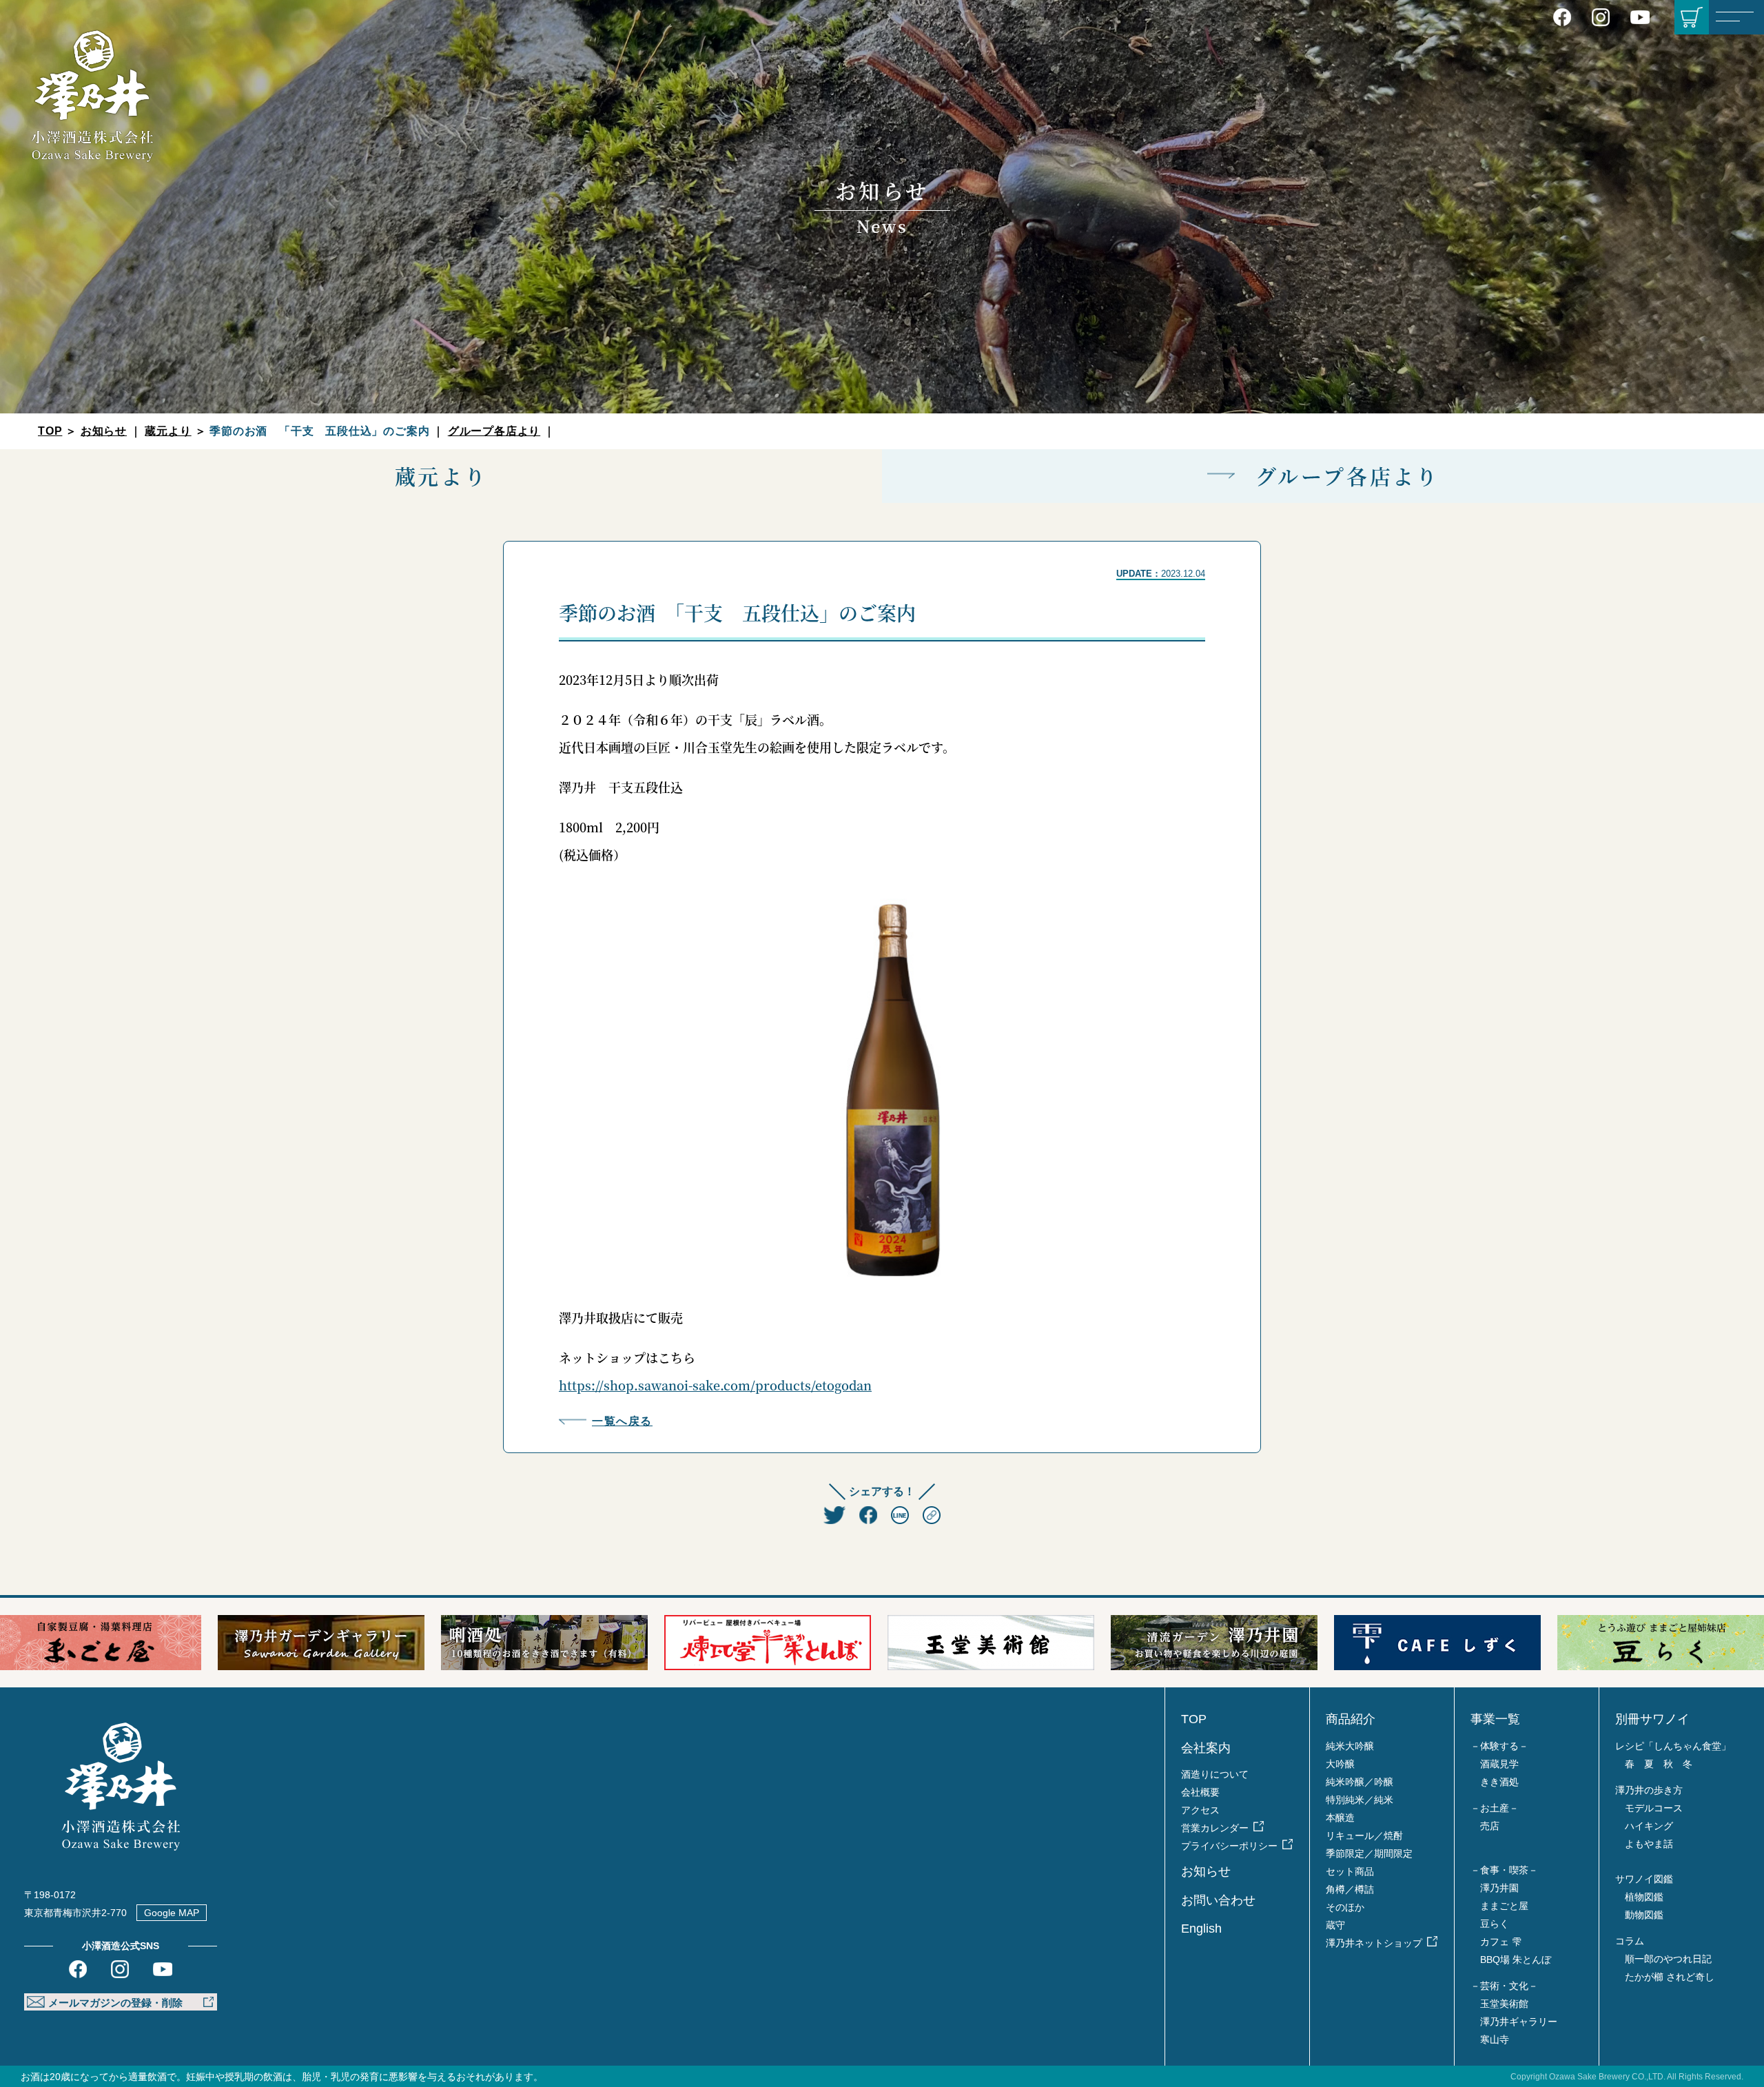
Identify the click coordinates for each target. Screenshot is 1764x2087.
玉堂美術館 (1504, 2004)
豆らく (1495, 1924)
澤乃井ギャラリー (1519, 2022)
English (1201, 1929)
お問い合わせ (1218, 1900)
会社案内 (1206, 1748)
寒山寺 (1495, 2039)
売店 (1490, 1826)
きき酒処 (1499, 1782)
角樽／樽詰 (1350, 1889)
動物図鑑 (1644, 1915)
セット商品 (1350, 1871)
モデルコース (1654, 1808)
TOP (50, 431)
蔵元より (168, 431)
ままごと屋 (1504, 1906)
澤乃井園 (1499, 1888)
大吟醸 (1340, 1764)
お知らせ (104, 431)
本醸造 (1340, 1818)
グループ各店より (494, 431)
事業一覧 (1495, 1719)
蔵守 (1335, 1925)
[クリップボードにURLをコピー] (932, 1516)
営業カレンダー (1215, 1828)
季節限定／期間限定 (1369, 1853)
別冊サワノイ (1652, 1719)
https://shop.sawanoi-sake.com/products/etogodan (715, 1385)
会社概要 (1200, 1792)
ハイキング (1649, 1826)
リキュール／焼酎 (1364, 1836)
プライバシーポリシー (1229, 1846)
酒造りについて (1215, 1774)
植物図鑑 (1644, 1897)
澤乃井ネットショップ (1374, 1943)
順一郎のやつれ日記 (1668, 1959)
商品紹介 (1351, 1719)
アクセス (1200, 1810)
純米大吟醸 (1350, 1746)
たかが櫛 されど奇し (1670, 1977)
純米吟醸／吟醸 (1360, 1782)
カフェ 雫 (1501, 1942)
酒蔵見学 (1499, 1764)
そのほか (1345, 1907)
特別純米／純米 (1360, 1800)
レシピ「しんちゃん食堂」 (1673, 1746)
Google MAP (172, 1913)
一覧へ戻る (622, 1421)
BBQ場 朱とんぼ (1516, 1960)
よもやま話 (1649, 1844)
